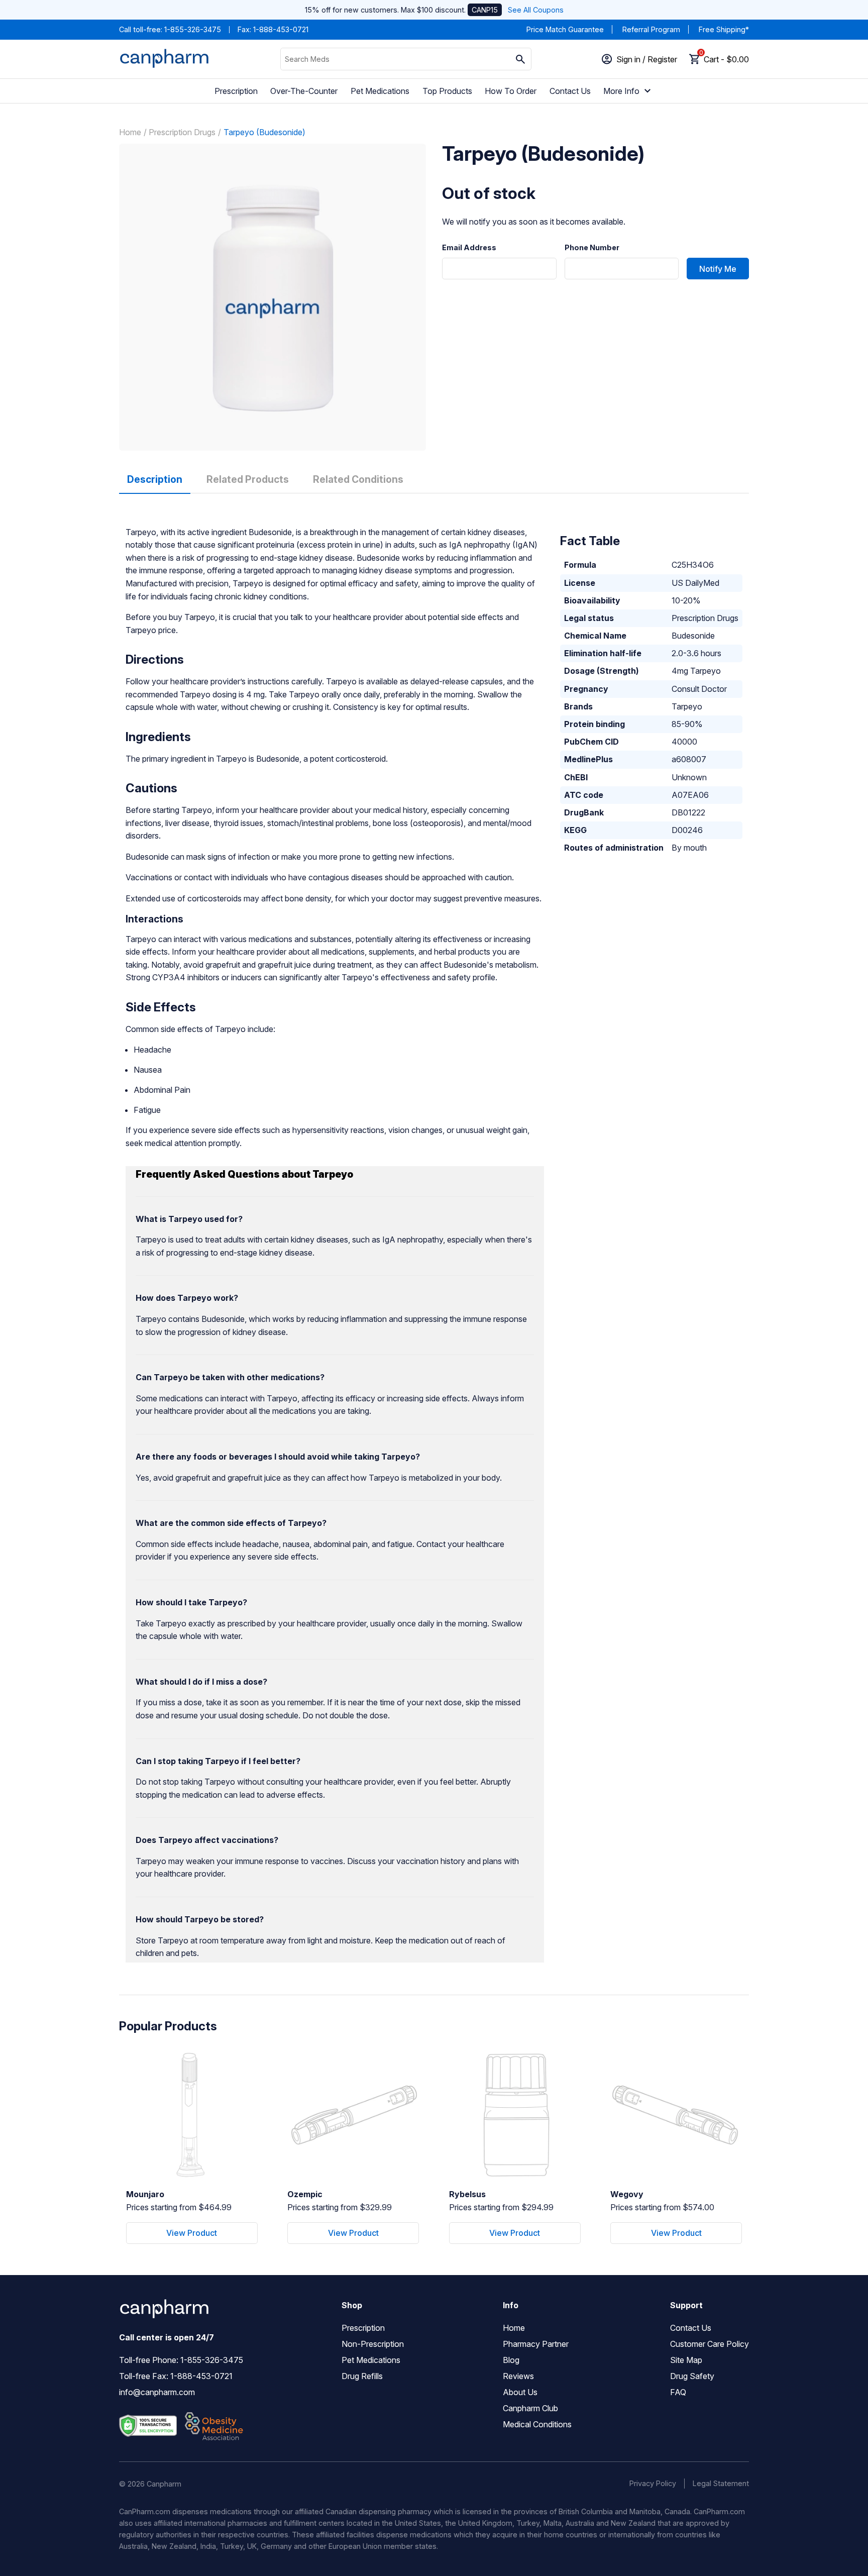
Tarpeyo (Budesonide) (264, 132)
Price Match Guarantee (565, 29)
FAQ (678, 2392)
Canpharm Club (530, 2408)
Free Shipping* (724, 29)
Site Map (686, 2360)
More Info (621, 91)
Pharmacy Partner (536, 2344)
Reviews (518, 2376)
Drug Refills (362, 2376)
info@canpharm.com (157, 2392)
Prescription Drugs (182, 132)
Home (130, 132)
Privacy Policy (653, 2483)
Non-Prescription (373, 2344)
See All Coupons (536, 10)
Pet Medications (380, 91)
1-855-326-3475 (193, 29)
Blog (511, 2360)
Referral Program (651, 29)
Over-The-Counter (304, 91)
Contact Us (570, 91)
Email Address (469, 248)
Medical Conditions (537, 2424)
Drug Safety (692, 2376)
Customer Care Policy (710, 2344)
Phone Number (592, 248)
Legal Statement (721, 2483)
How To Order (511, 91)
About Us (520, 2392)
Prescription (236, 91)
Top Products (447, 91)
